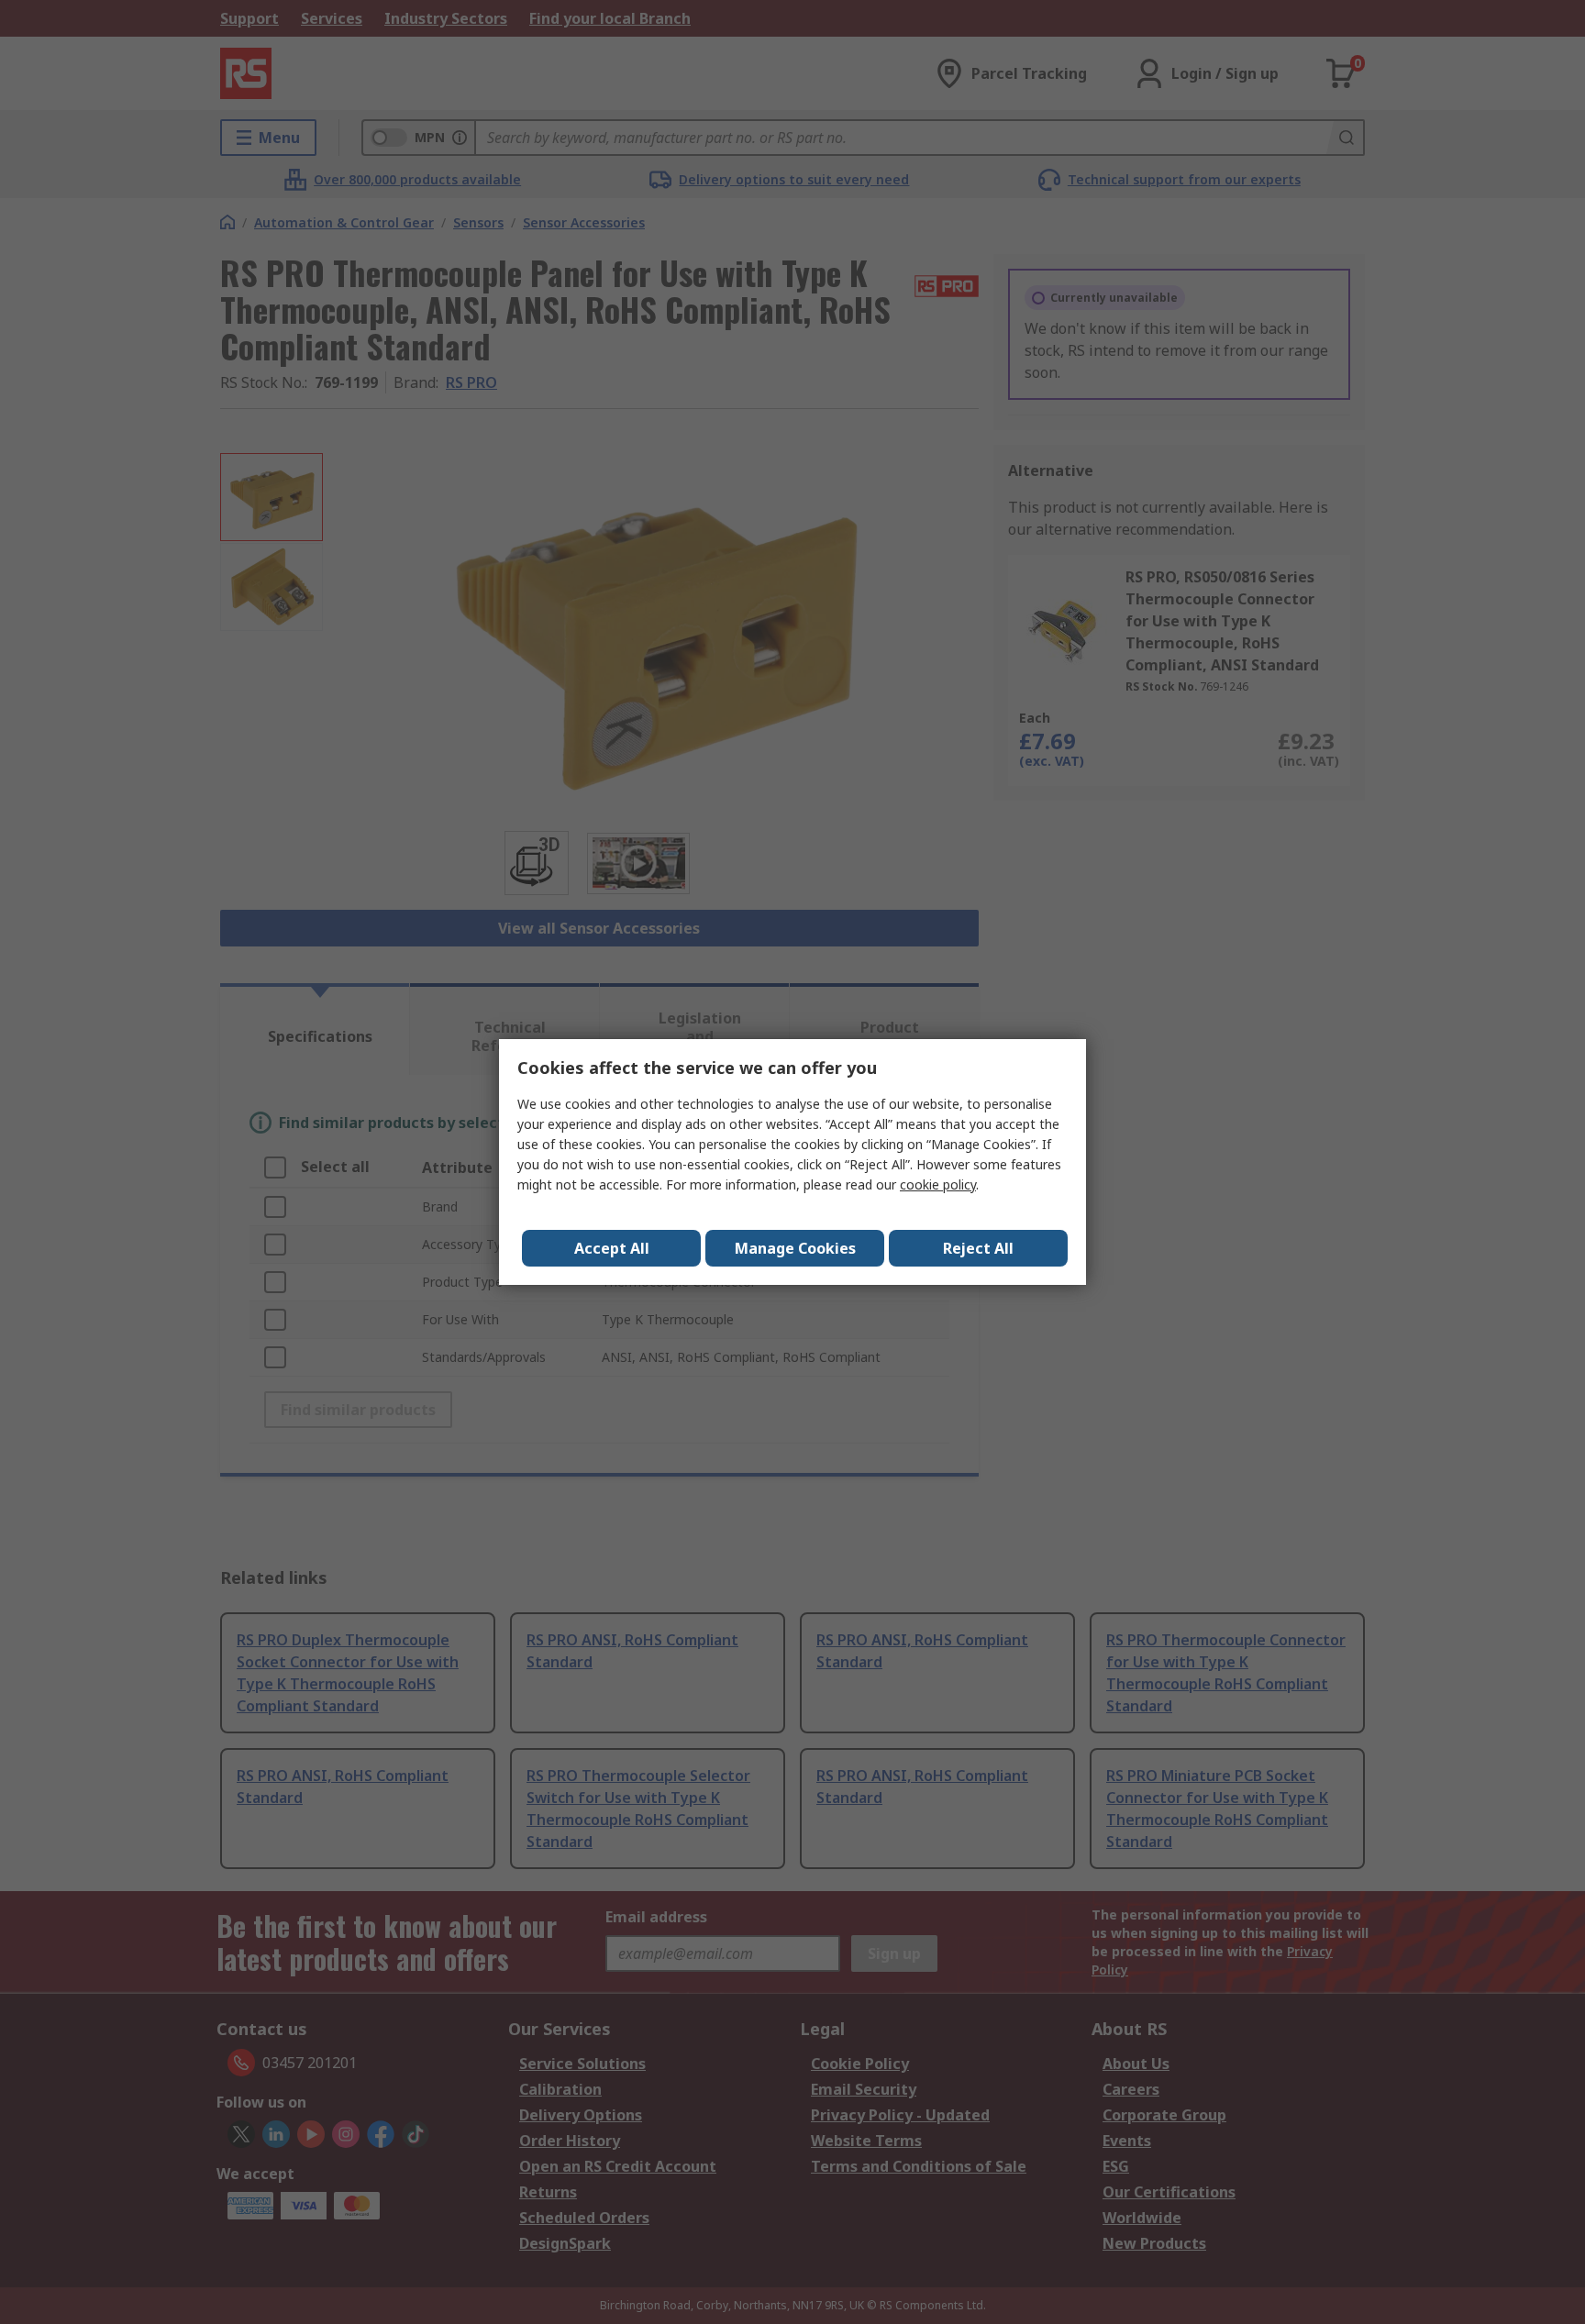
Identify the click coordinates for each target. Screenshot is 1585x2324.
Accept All (612, 1248)
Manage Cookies (795, 1248)
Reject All (978, 1248)
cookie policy (938, 1184)
